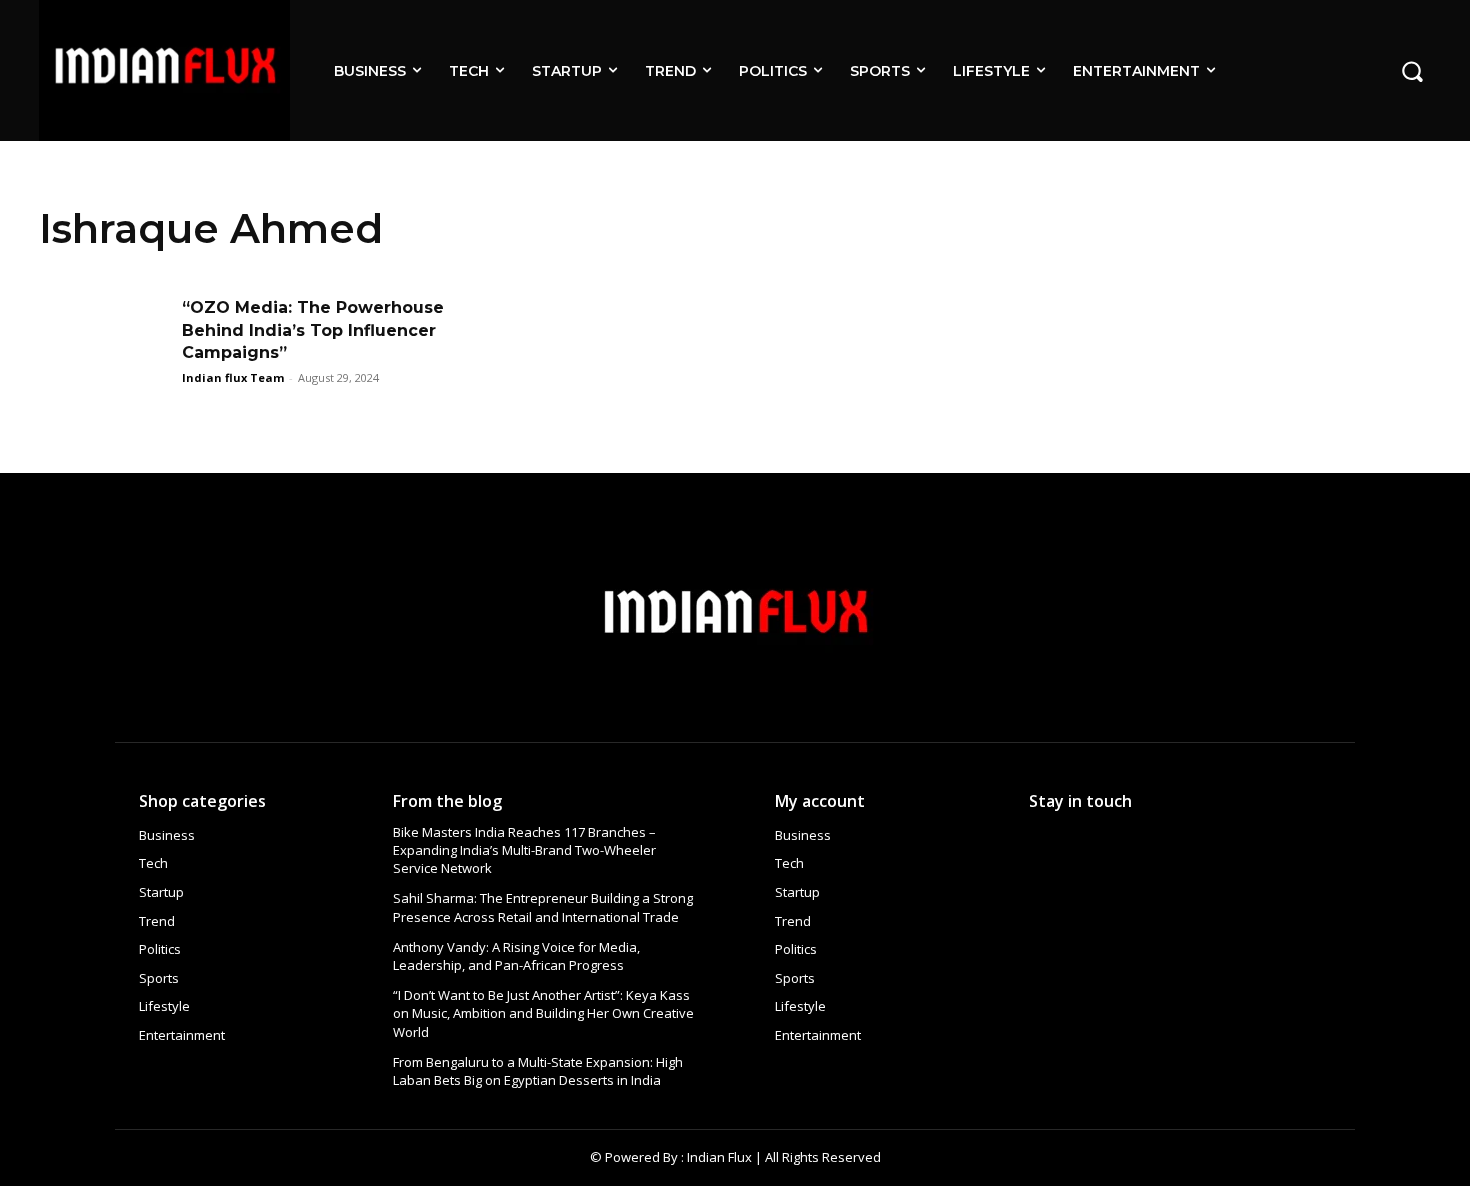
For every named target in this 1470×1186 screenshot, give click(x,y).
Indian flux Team (233, 377)
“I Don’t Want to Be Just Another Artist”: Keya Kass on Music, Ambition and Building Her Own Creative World (543, 1013)
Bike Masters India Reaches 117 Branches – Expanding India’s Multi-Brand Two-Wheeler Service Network (524, 850)
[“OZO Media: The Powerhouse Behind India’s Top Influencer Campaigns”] (104, 342)
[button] (1412, 70)
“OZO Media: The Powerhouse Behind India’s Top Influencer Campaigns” (313, 330)
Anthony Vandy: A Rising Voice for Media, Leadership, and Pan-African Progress (516, 956)
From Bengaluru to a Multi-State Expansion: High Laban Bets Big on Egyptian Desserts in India (538, 1071)
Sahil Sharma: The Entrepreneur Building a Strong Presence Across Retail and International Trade (543, 907)
